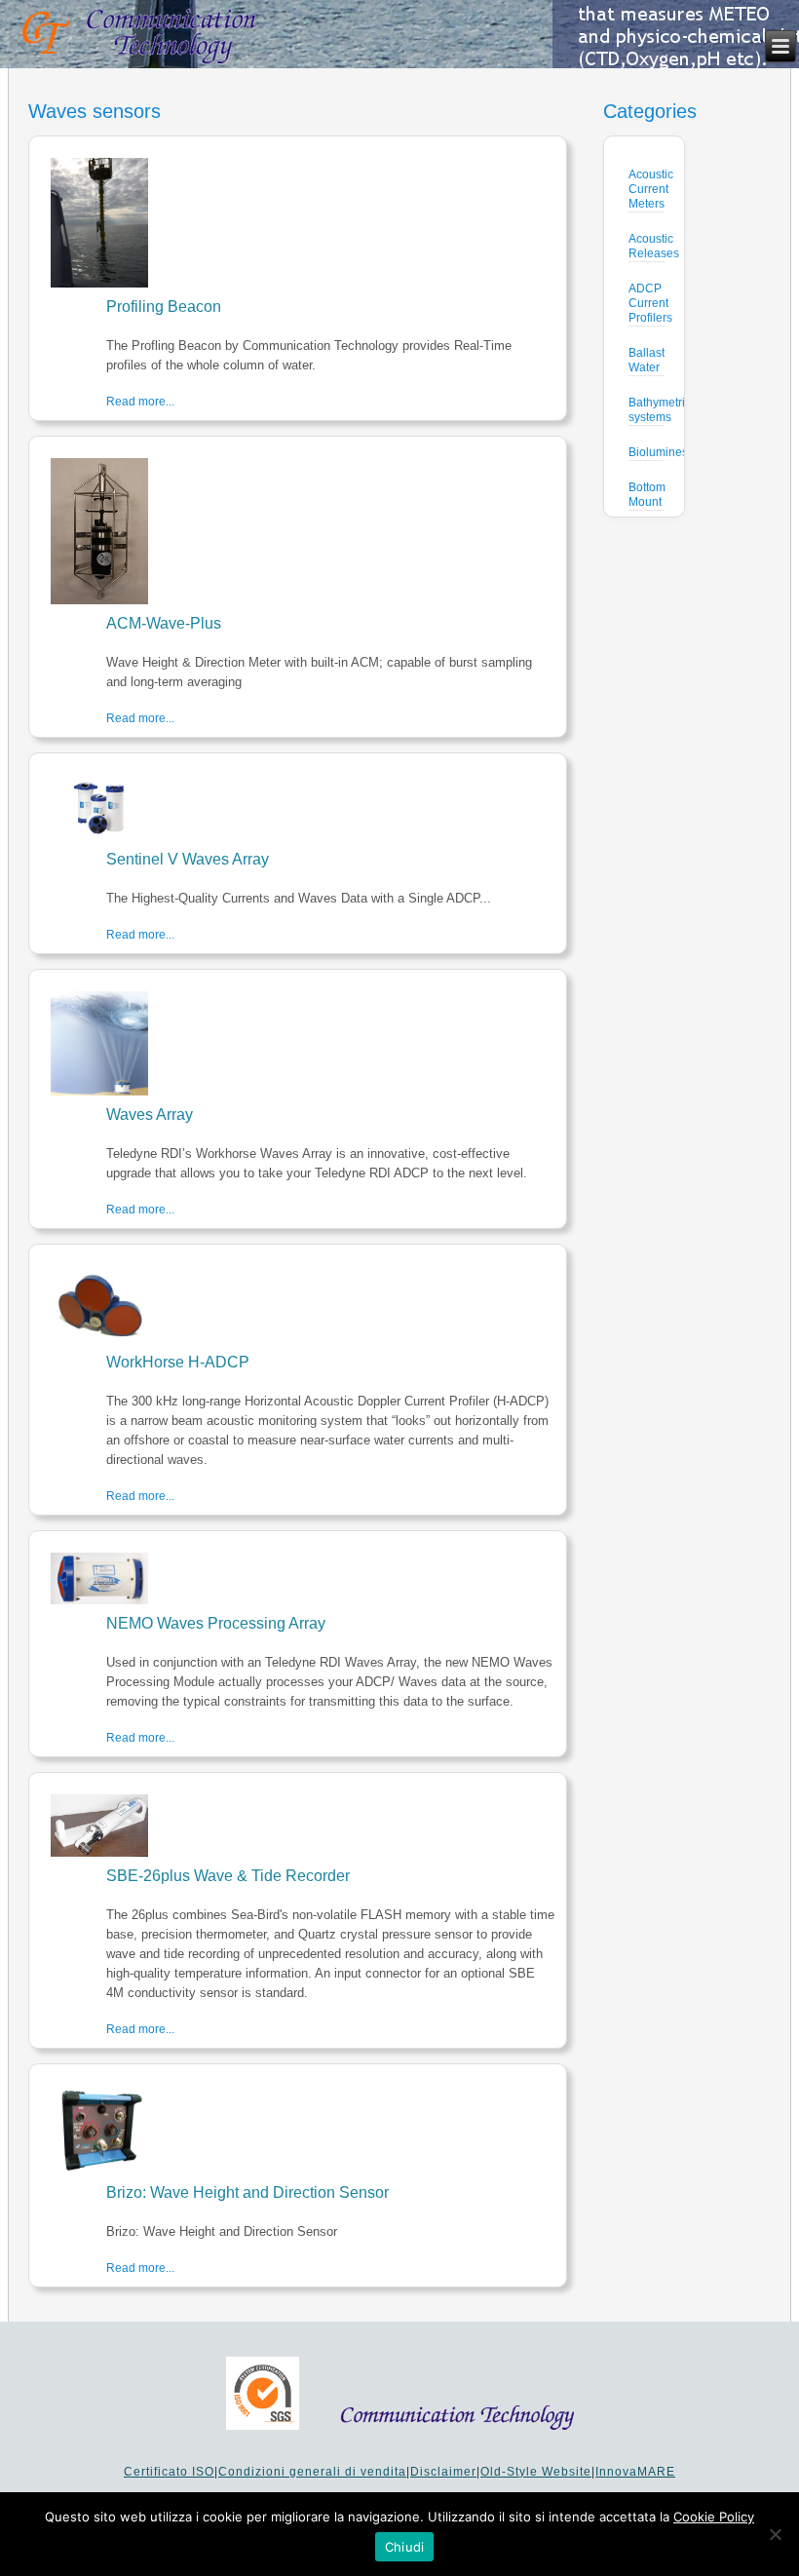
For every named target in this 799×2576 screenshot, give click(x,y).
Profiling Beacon (164, 307)
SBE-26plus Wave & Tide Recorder (228, 1876)
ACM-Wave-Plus (164, 623)
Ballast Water (647, 360)
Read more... (140, 402)
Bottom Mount (647, 495)
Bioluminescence (674, 452)
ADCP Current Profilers (650, 303)
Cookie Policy (714, 2517)
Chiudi (405, 2547)
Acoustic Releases (654, 246)
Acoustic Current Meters (651, 189)
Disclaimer (443, 2472)
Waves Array (150, 1115)
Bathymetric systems (660, 410)
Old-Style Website (536, 2472)
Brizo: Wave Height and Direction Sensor (247, 2192)
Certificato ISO (169, 2472)
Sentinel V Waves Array (188, 859)
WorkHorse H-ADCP (178, 1362)
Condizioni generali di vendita (312, 2472)
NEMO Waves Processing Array (216, 1623)
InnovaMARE (635, 2472)
